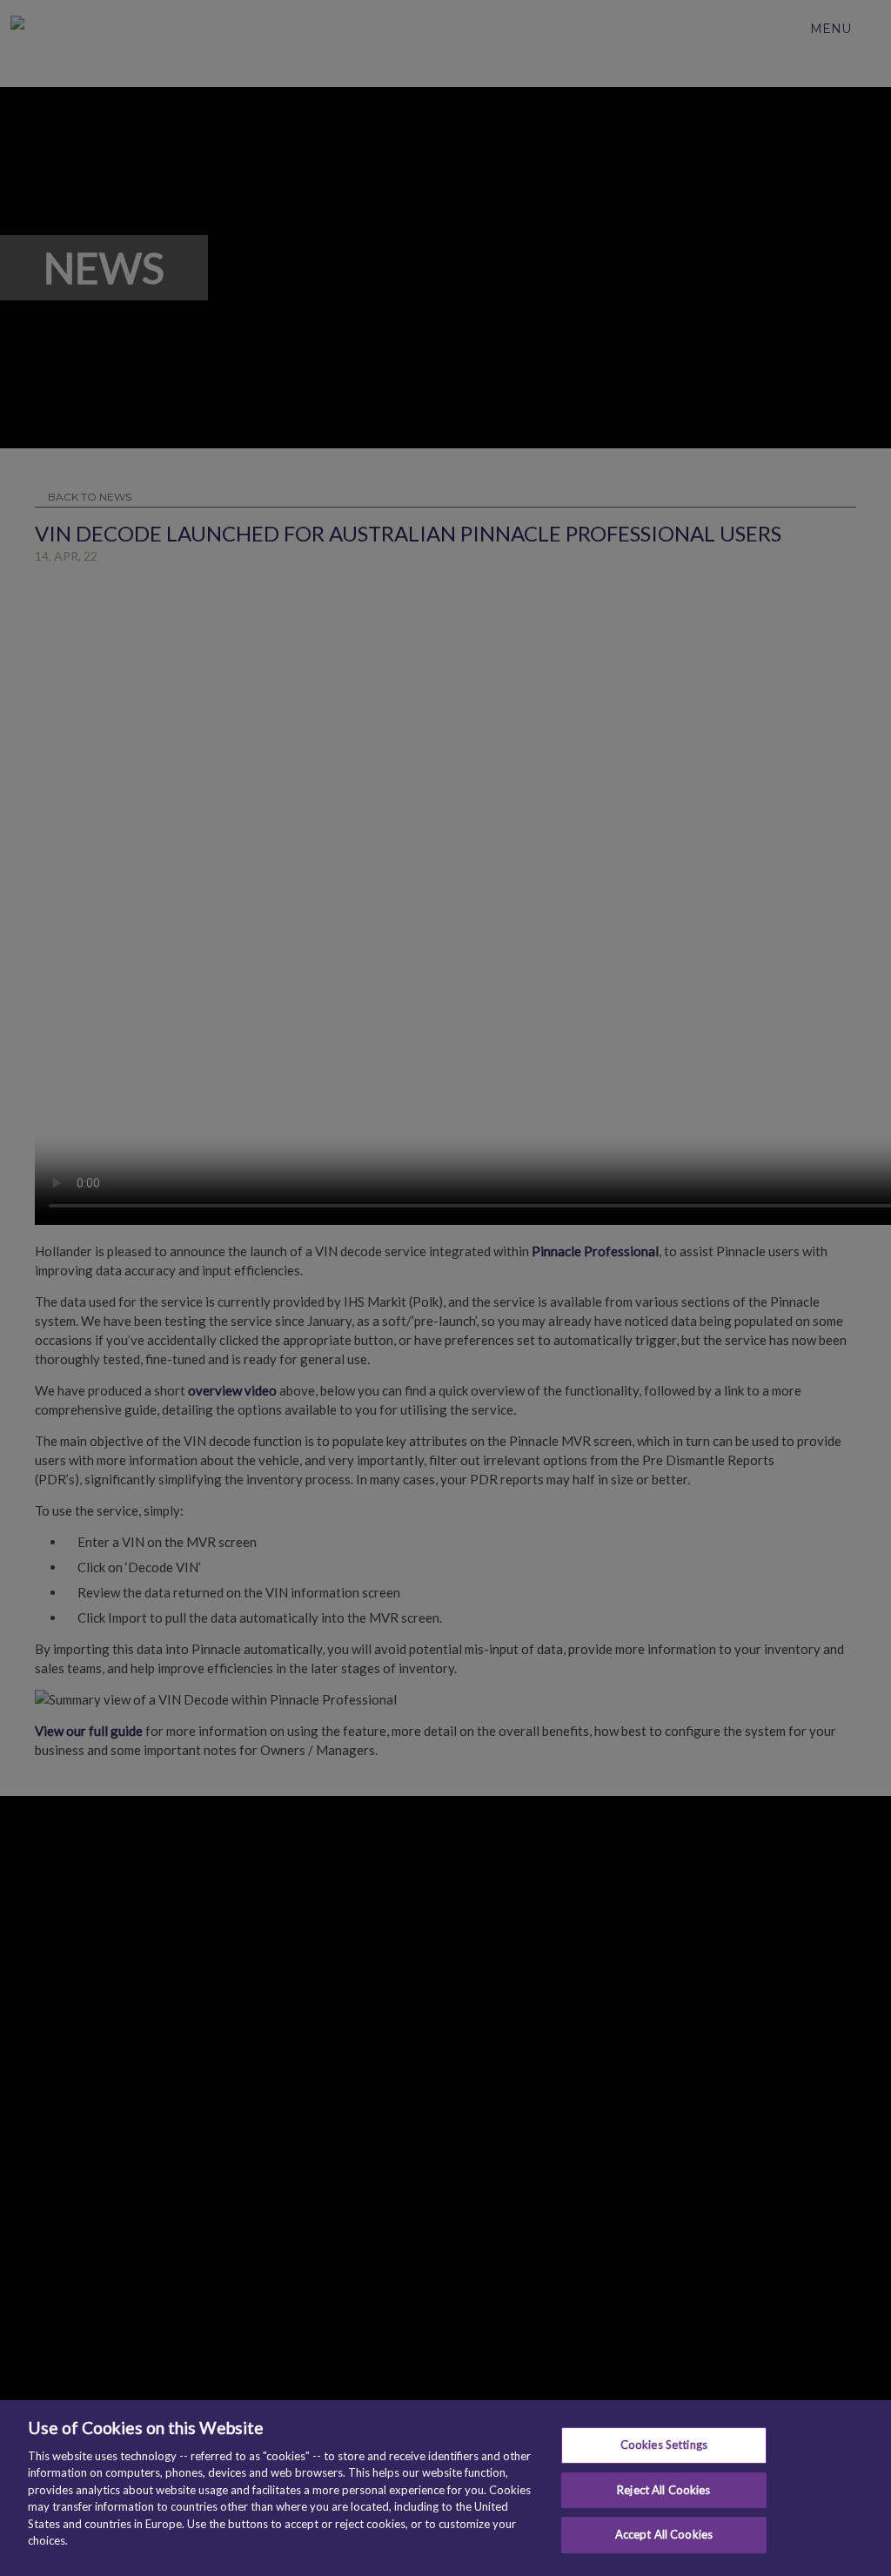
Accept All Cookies (664, 2534)
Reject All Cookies (663, 2490)
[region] (445, 2488)
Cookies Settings (664, 2445)
